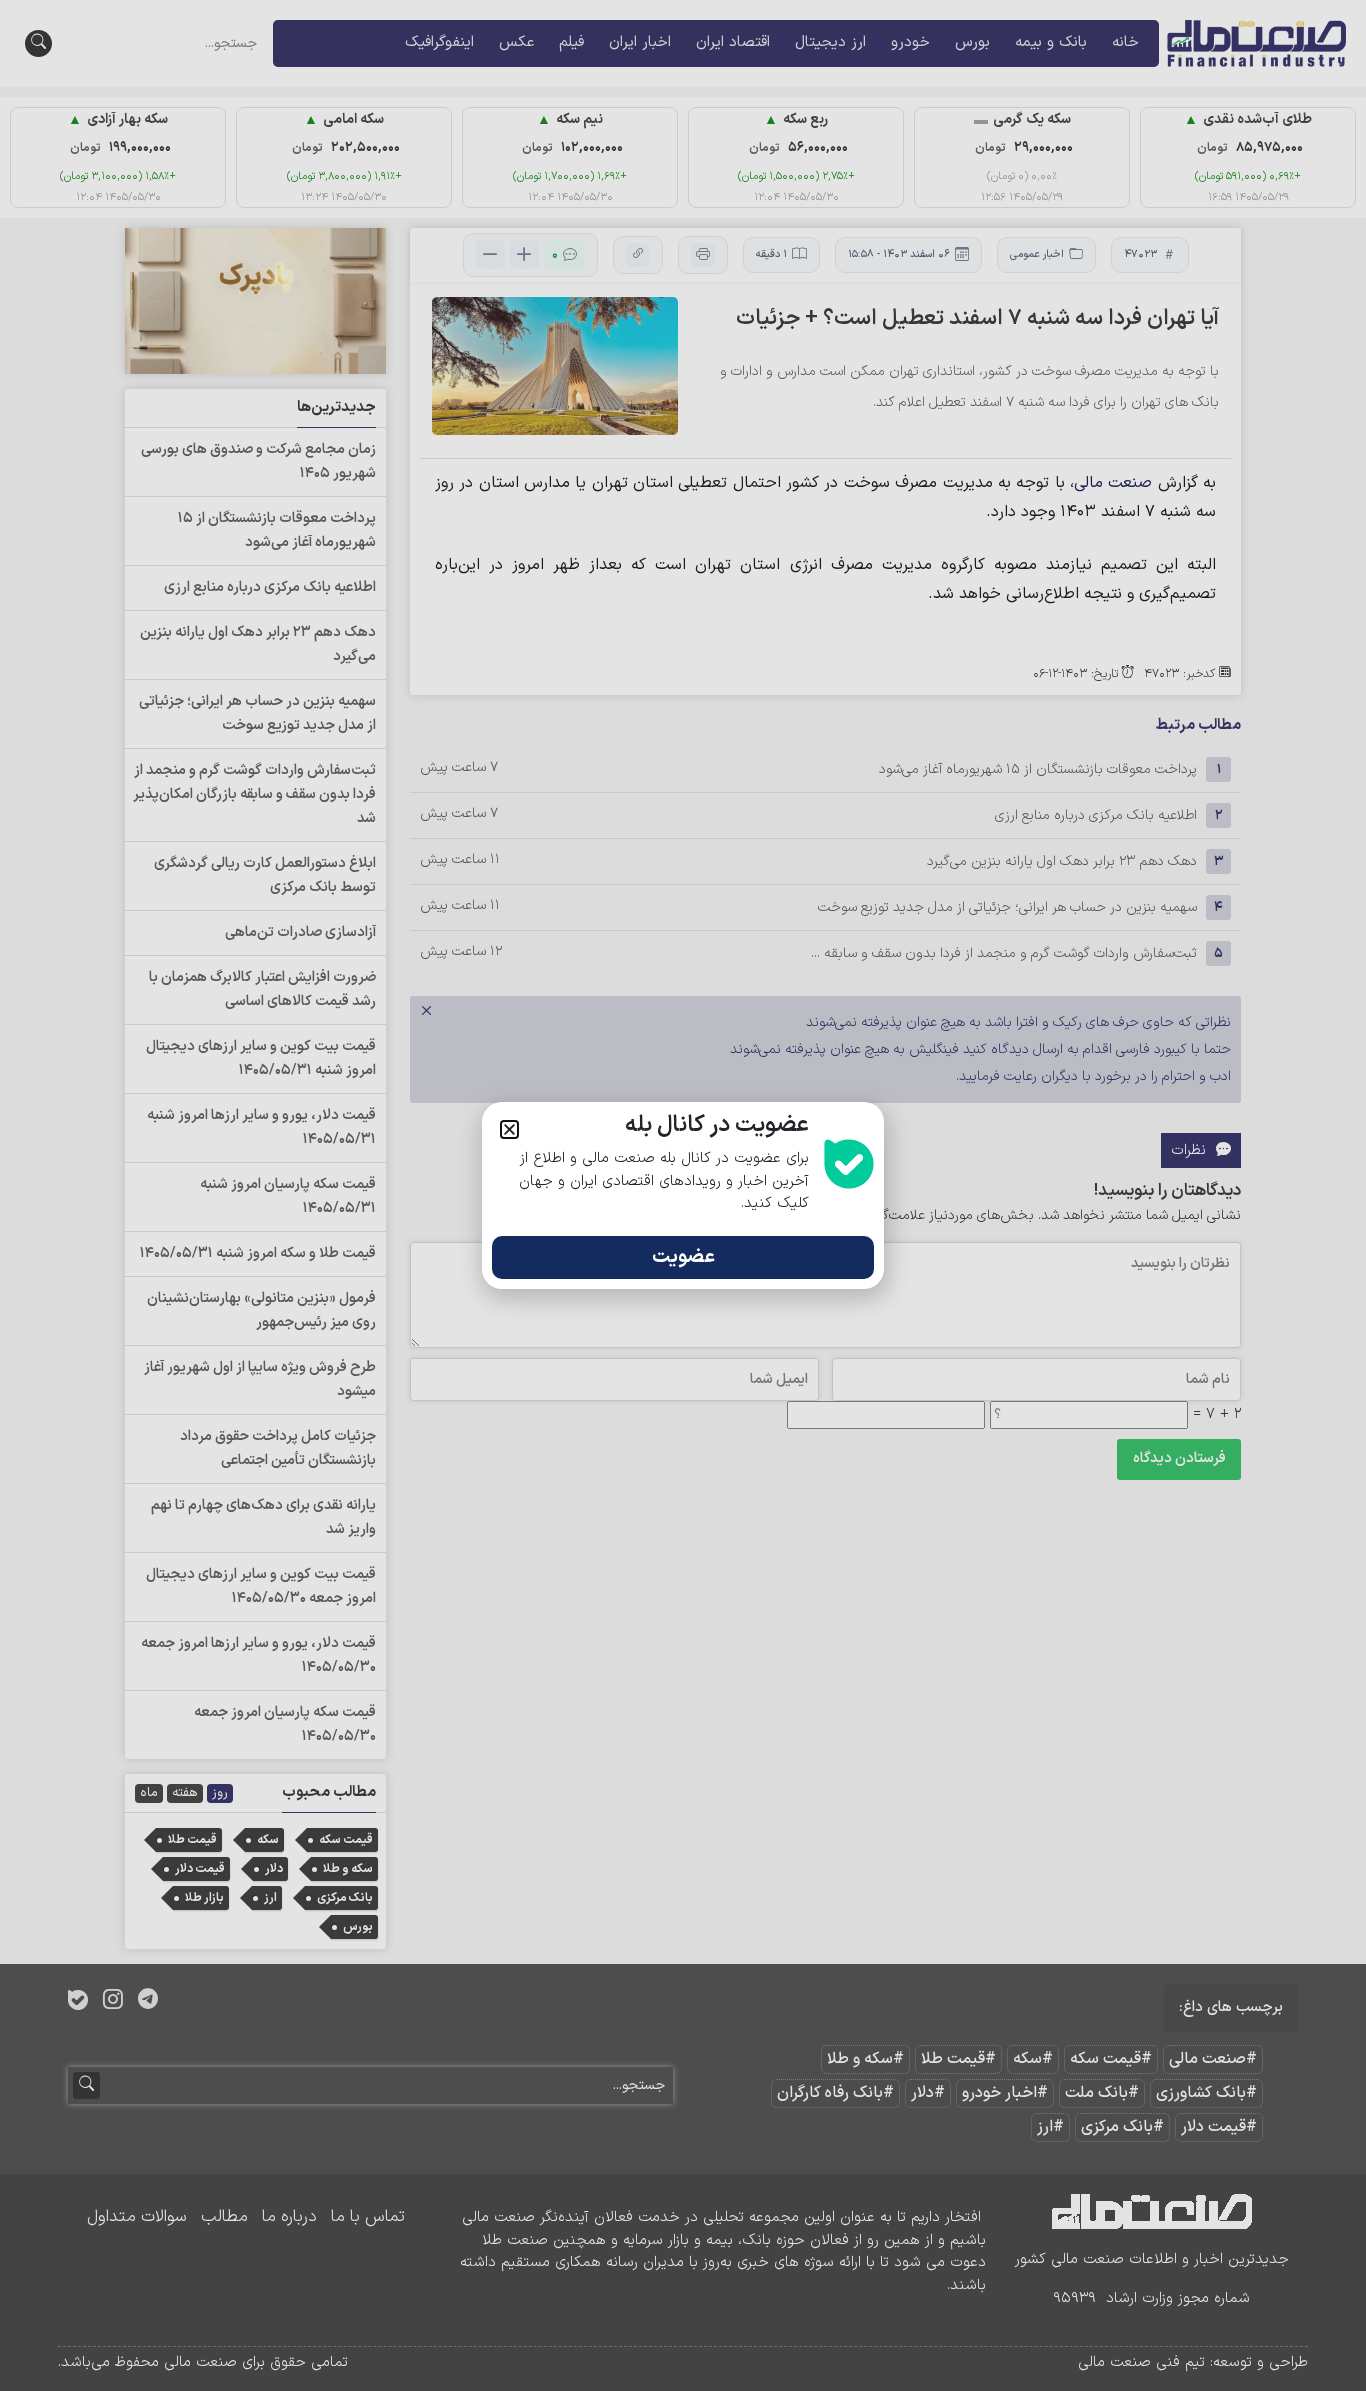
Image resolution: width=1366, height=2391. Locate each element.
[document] (683, 1195)
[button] (509, 1129)
